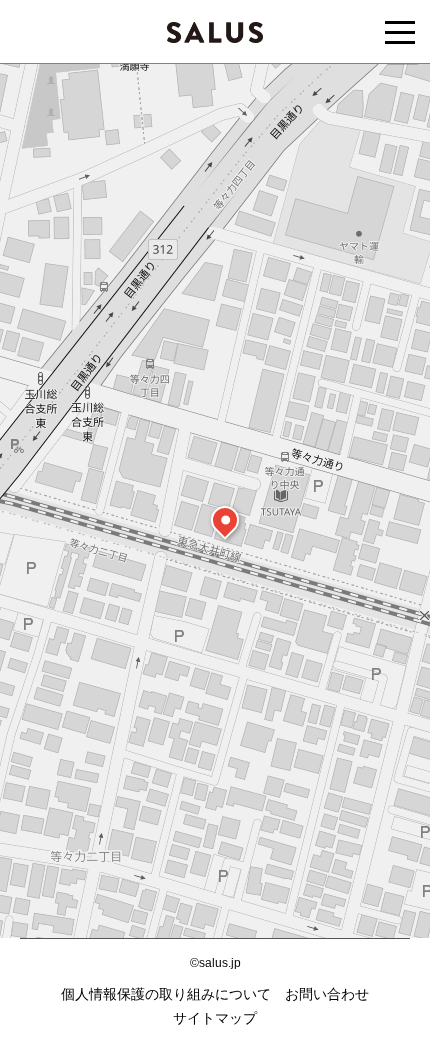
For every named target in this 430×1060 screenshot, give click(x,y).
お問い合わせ (327, 994)
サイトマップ (215, 1018)
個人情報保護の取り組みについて (166, 994)
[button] (225, 520)
